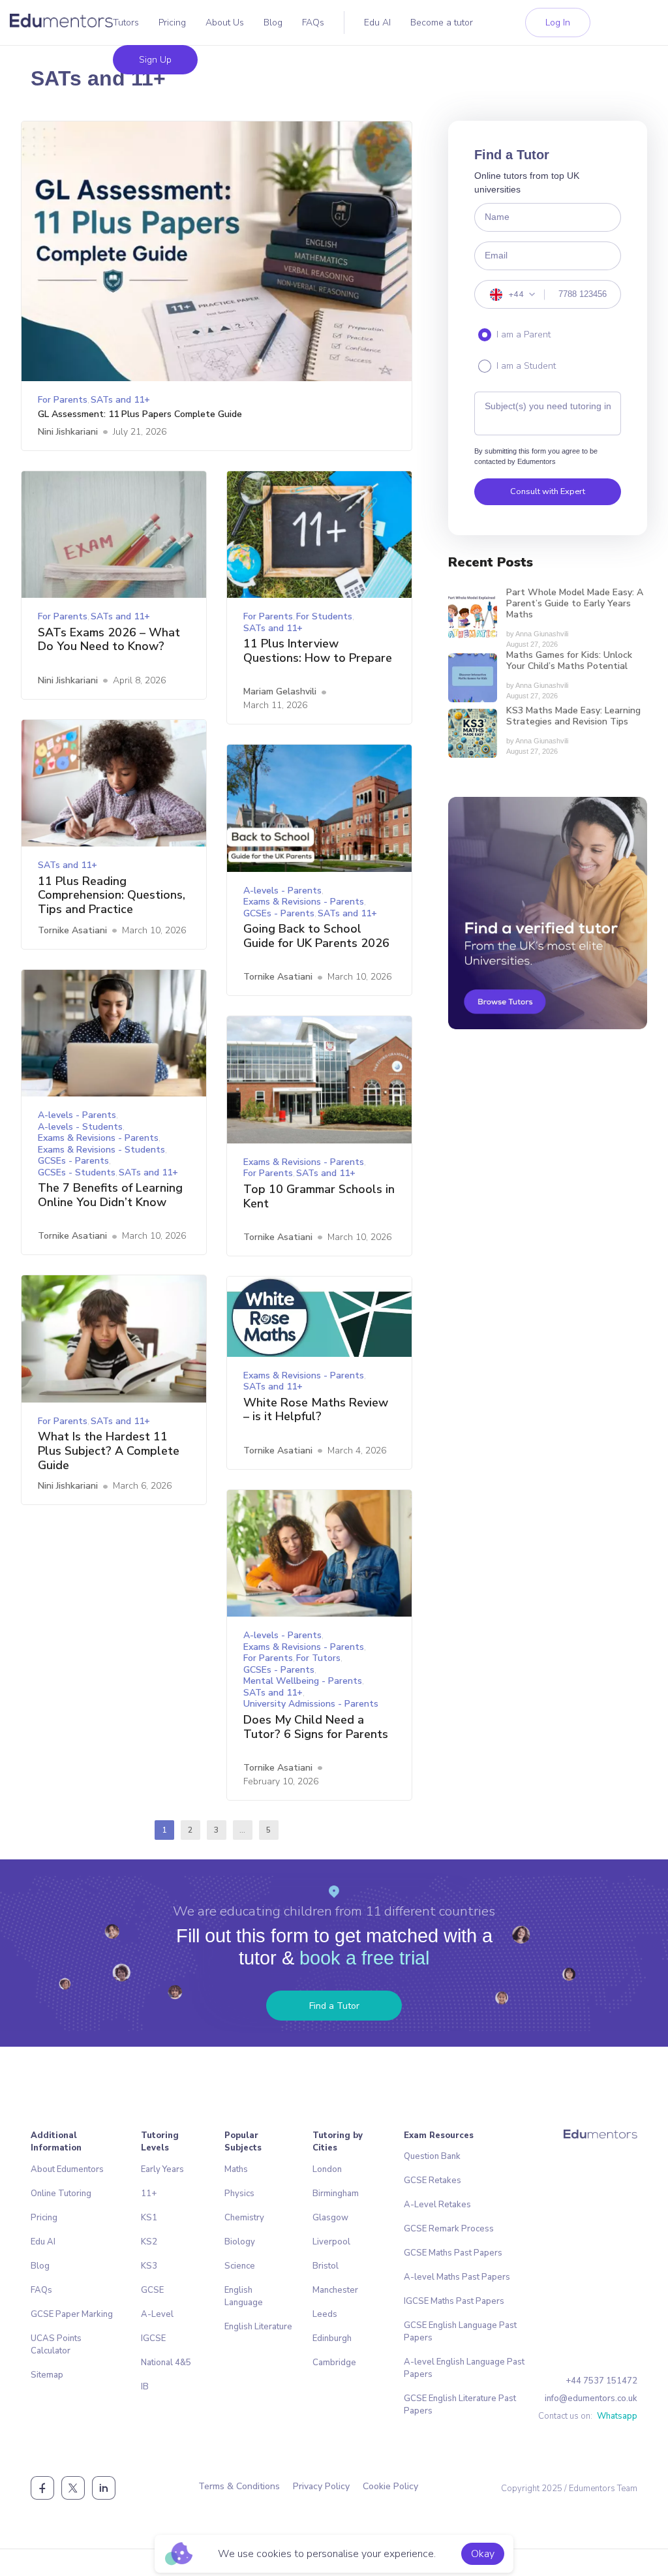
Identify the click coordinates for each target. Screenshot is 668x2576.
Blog (273, 23)
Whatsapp (617, 2416)
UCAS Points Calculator (56, 2345)
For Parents (63, 400)
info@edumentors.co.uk (591, 2398)
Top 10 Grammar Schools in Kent (319, 1197)
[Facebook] (42, 2488)
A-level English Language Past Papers (464, 2368)
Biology (240, 2242)
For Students (324, 616)
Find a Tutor (334, 2006)
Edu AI (377, 23)
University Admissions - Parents (311, 1704)
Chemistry (244, 2218)
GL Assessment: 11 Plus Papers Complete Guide (140, 415)
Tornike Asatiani (72, 930)
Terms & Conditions (239, 2486)
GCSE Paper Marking (72, 2314)
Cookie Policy (390, 2486)
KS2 (149, 2242)
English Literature (258, 2327)
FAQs (313, 23)
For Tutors (318, 1658)
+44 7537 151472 (601, 2381)
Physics (239, 2194)
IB (145, 2387)
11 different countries (430, 1911)
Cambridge (334, 2363)
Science (240, 2266)
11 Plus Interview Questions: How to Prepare (318, 651)
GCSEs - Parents (279, 913)
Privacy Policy (321, 2486)
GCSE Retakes (433, 2180)
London (327, 2169)
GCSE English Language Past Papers (460, 2332)
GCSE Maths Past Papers (453, 2253)
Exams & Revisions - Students (101, 1150)
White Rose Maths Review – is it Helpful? (316, 1410)
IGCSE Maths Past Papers (454, 2301)
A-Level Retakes (437, 2205)
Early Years (162, 2169)
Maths (236, 2169)
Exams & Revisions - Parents (304, 902)
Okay (483, 2554)
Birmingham (336, 2194)
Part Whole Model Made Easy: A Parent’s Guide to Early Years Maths (575, 604)
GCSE (152, 2290)
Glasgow (330, 2218)
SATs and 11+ (120, 400)
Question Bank (432, 2156)
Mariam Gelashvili (280, 691)
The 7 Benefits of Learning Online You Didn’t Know (110, 1195)
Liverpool (331, 2242)
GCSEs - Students (77, 1172)
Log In (558, 23)
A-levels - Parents (282, 891)
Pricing (172, 23)
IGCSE (153, 2338)
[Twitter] (73, 2488)
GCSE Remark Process (449, 2229)
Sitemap (47, 2375)
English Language (244, 2296)
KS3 (149, 2266)
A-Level (157, 2314)
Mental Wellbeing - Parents (303, 1681)
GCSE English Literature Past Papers (460, 2405)
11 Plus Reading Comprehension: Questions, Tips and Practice (112, 896)
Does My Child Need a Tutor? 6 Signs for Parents (316, 1727)
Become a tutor (442, 23)
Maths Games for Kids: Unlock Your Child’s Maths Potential (569, 661)
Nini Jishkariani (68, 432)
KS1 (149, 2218)
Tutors (126, 23)
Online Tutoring (61, 2194)
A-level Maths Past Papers (457, 2277)
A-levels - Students (80, 1127)
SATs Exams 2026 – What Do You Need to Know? (109, 640)
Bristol (326, 2266)
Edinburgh (332, 2338)
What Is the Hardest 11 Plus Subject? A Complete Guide (109, 1451)
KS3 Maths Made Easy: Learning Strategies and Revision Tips (573, 717)
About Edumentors (67, 2169)
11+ (149, 2194)
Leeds (325, 2314)
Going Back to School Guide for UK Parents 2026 (316, 936)
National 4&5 (166, 2363)
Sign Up (155, 60)
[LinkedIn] (104, 2488)
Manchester (335, 2290)
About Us (225, 23)
